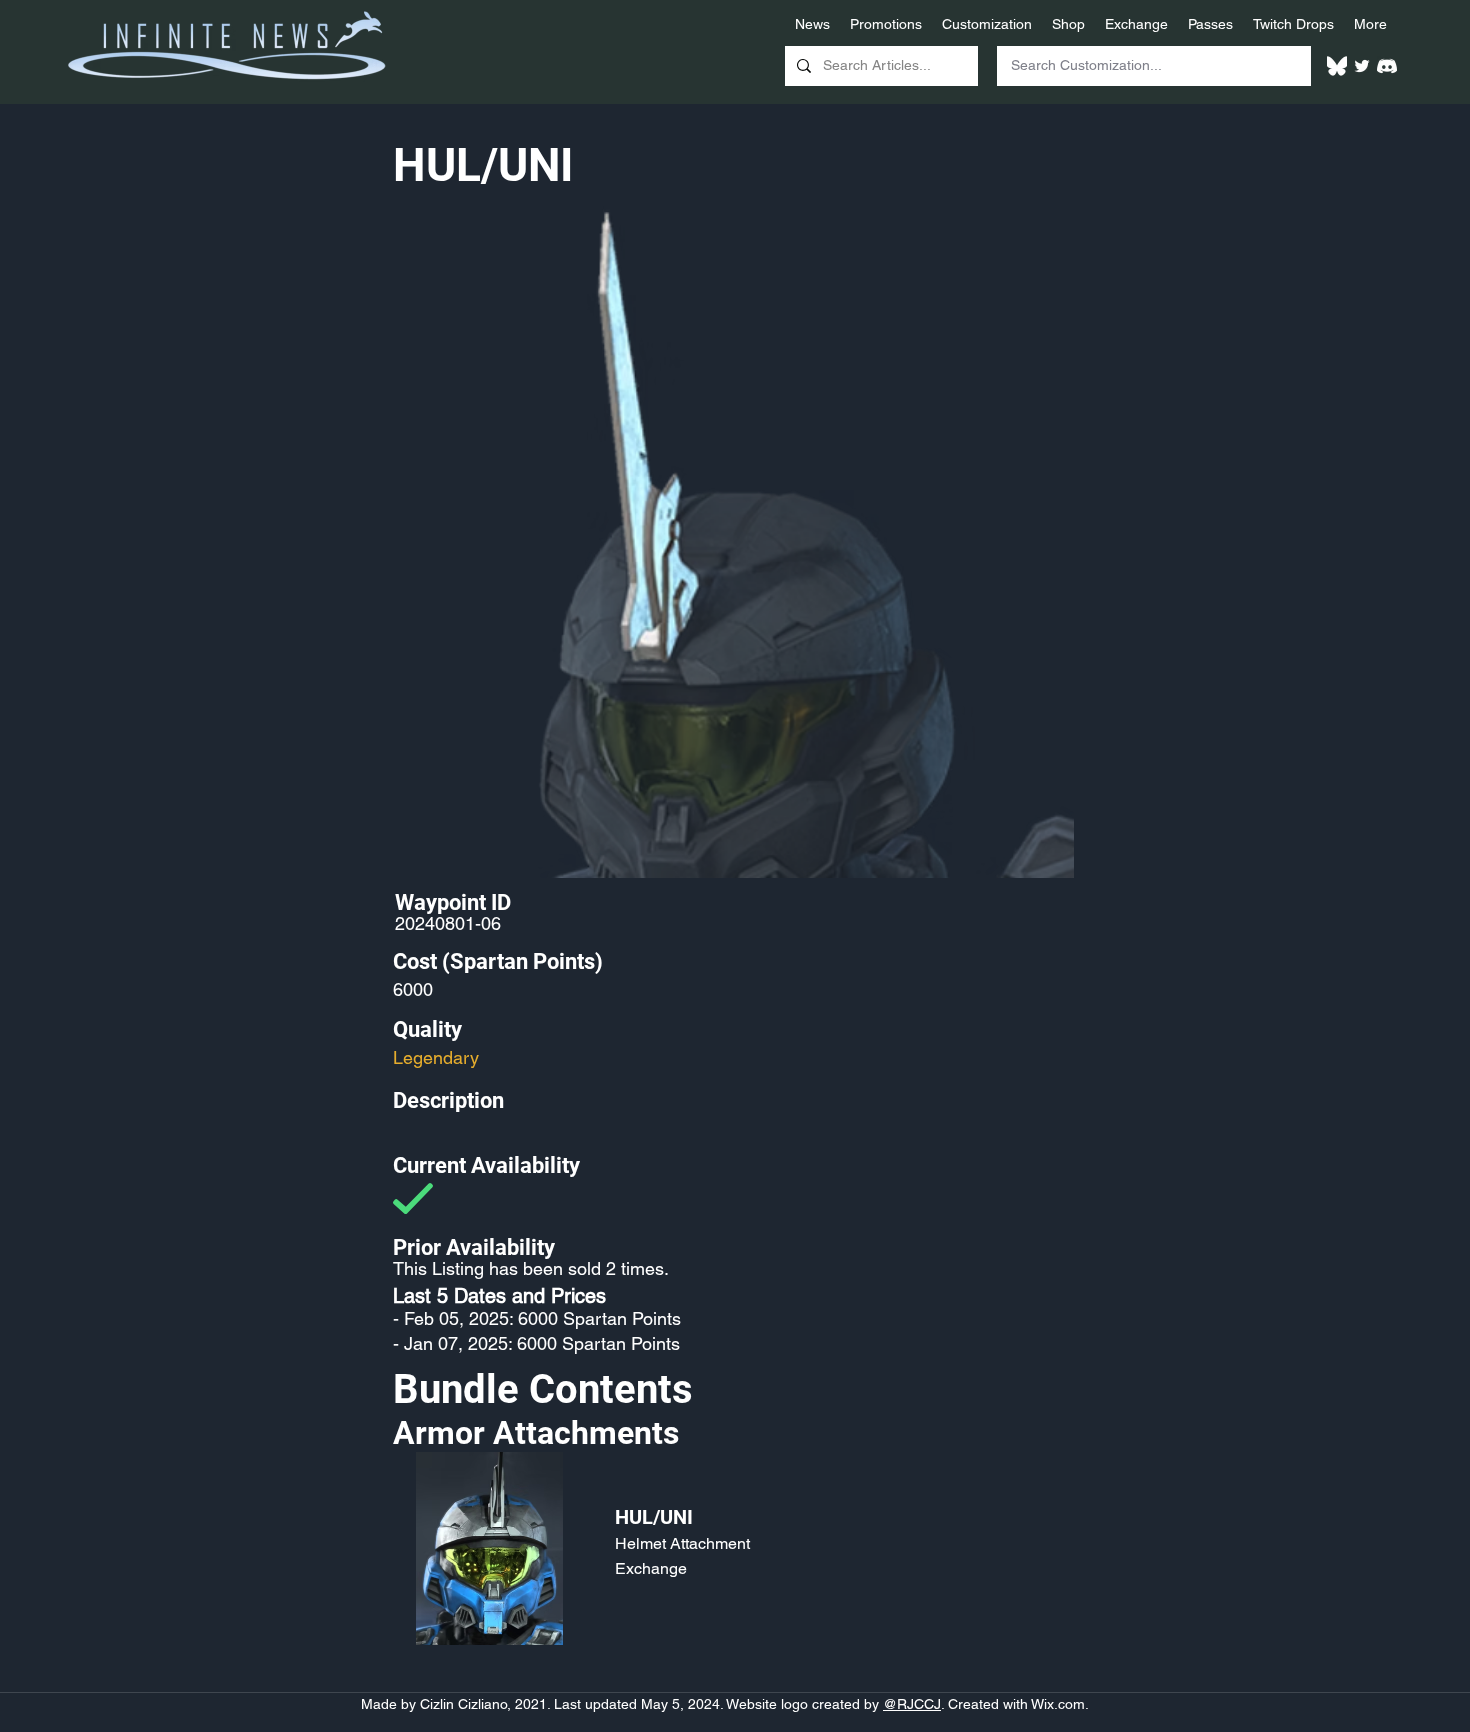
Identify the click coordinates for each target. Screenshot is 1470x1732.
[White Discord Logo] (1387, 66)
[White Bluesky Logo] (1337, 66)
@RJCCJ (912, 1704)
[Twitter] (1362, 66)
